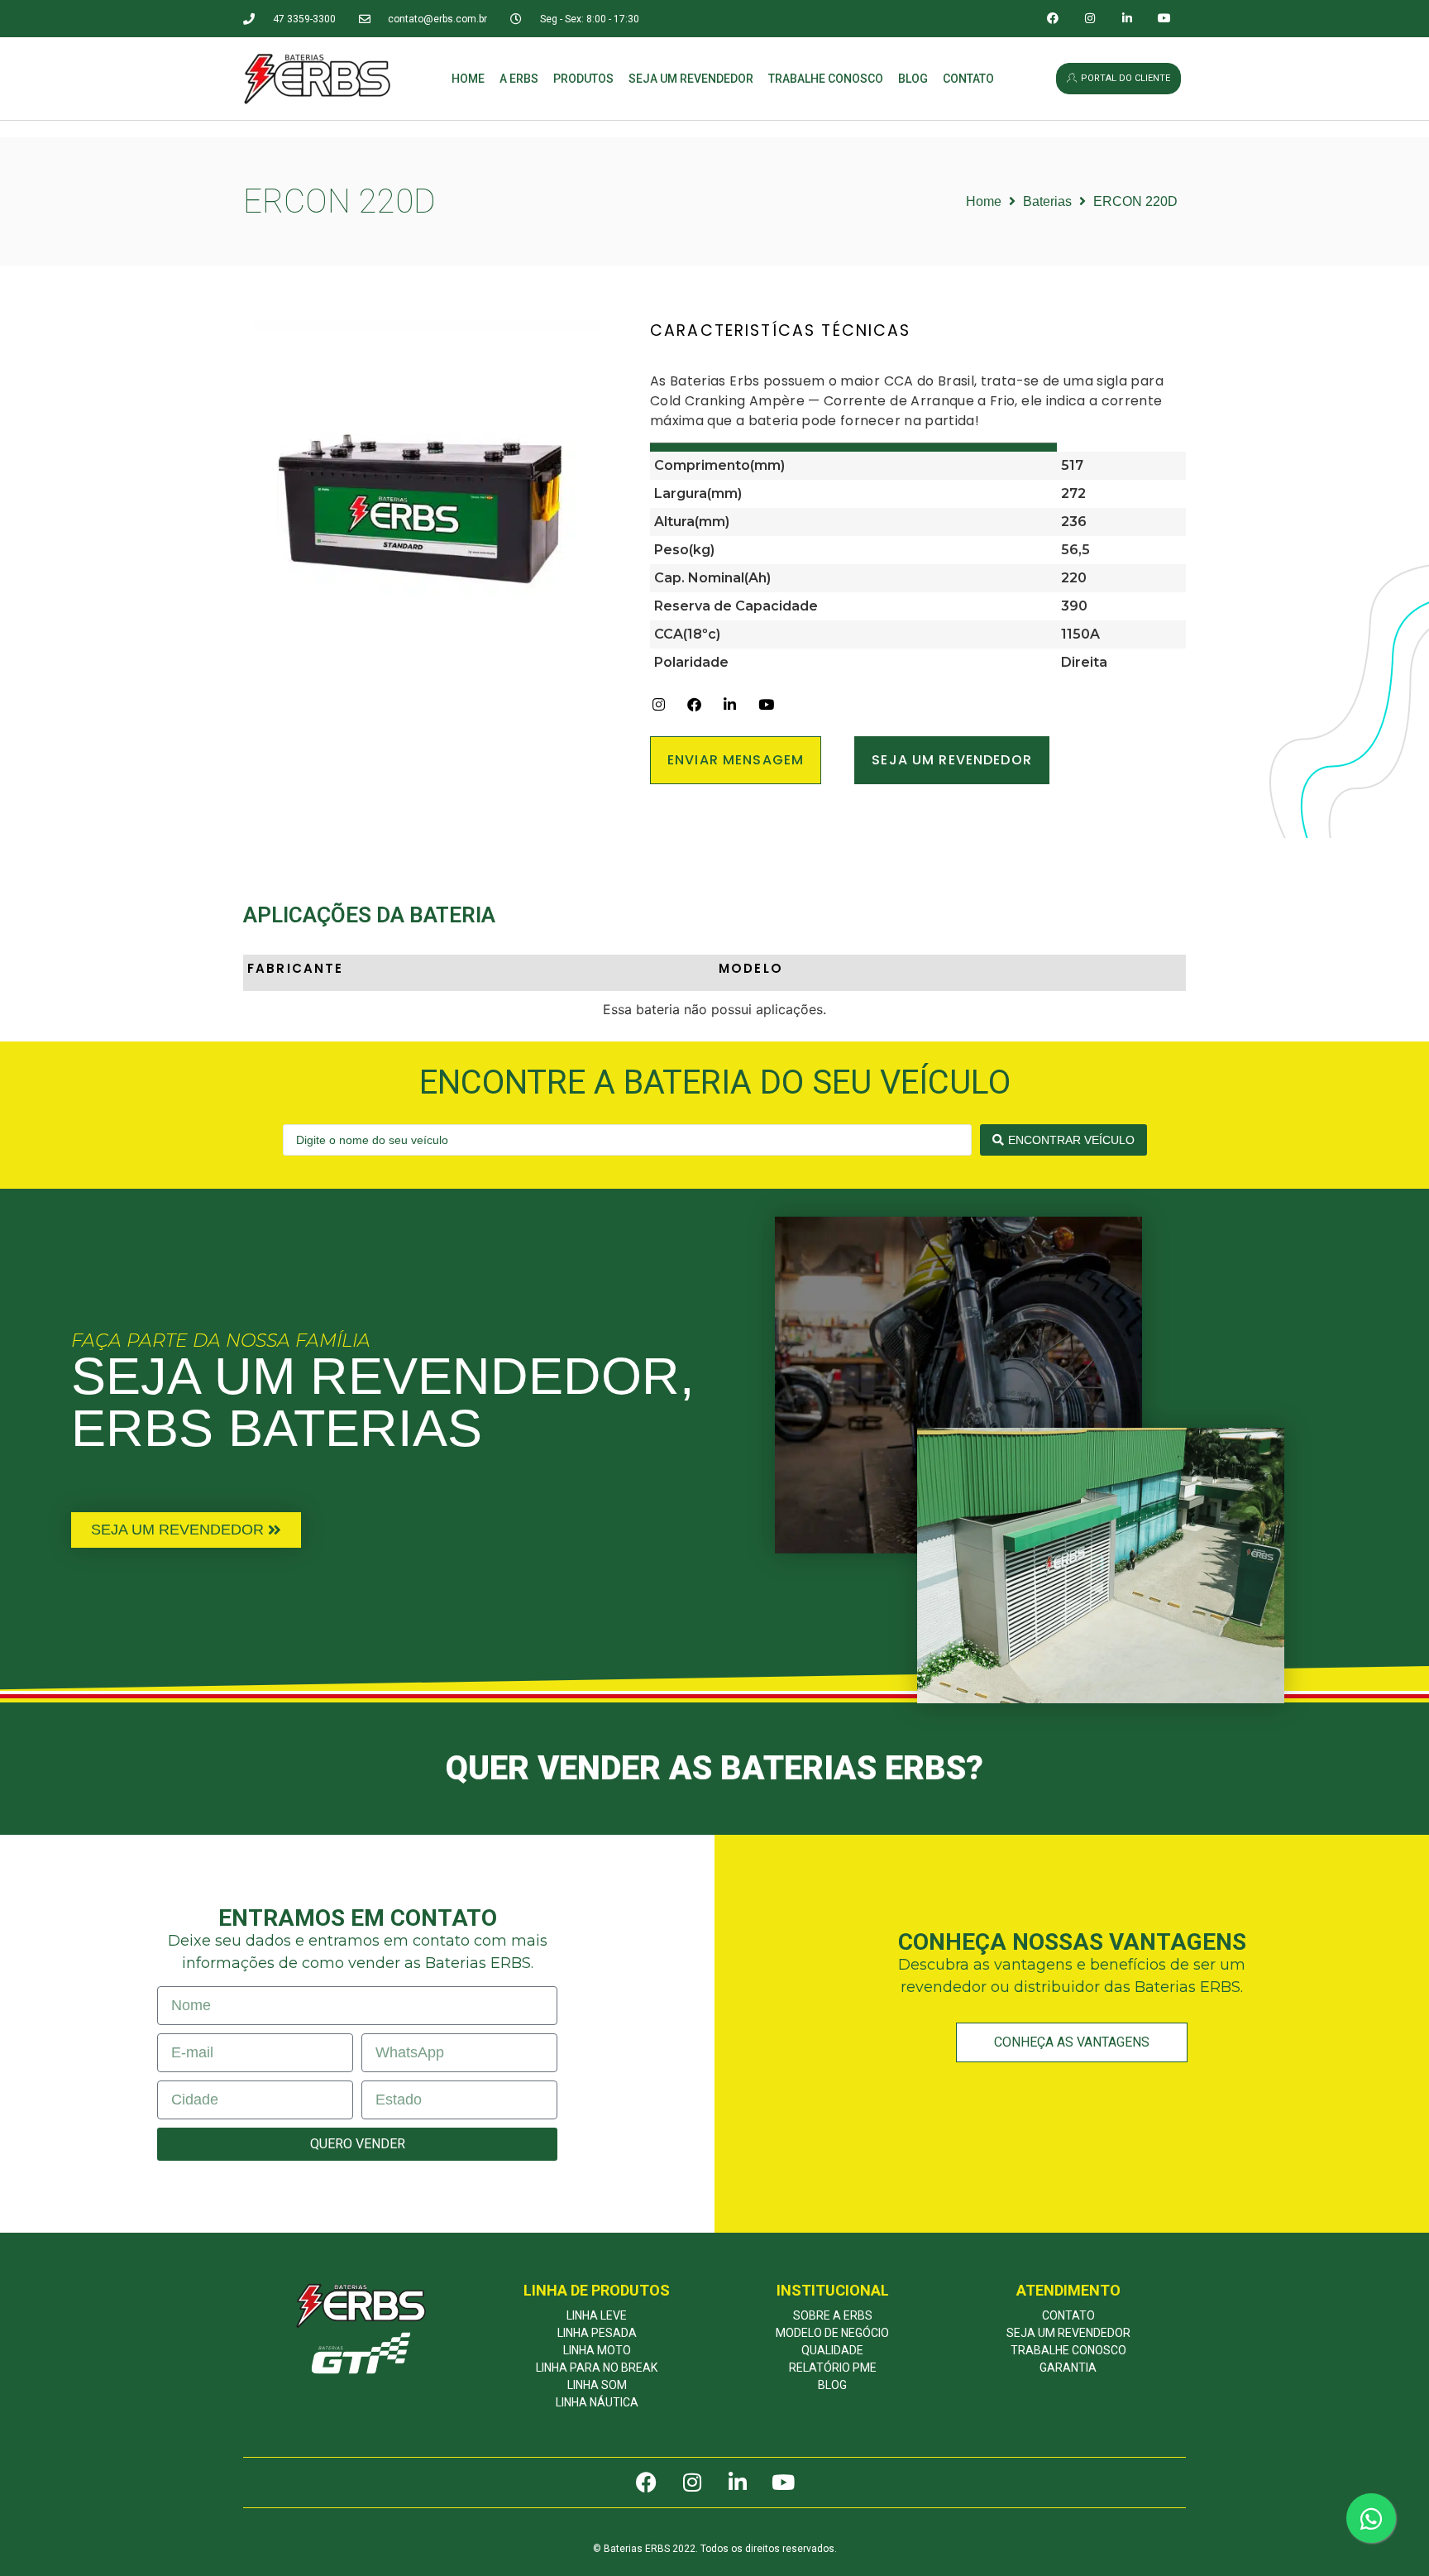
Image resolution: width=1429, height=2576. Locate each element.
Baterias (1047, 201)
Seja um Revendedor (691, 79)
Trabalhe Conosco (826, 79)
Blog (913, 79)
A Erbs (519, 79)
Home (468, 79)
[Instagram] (1090, 19)
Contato (968, 79)
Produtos (583, 79)
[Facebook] (647, 2483)
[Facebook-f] (1053, 19)
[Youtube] (1164, 19)
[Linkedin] (1128, 19)
